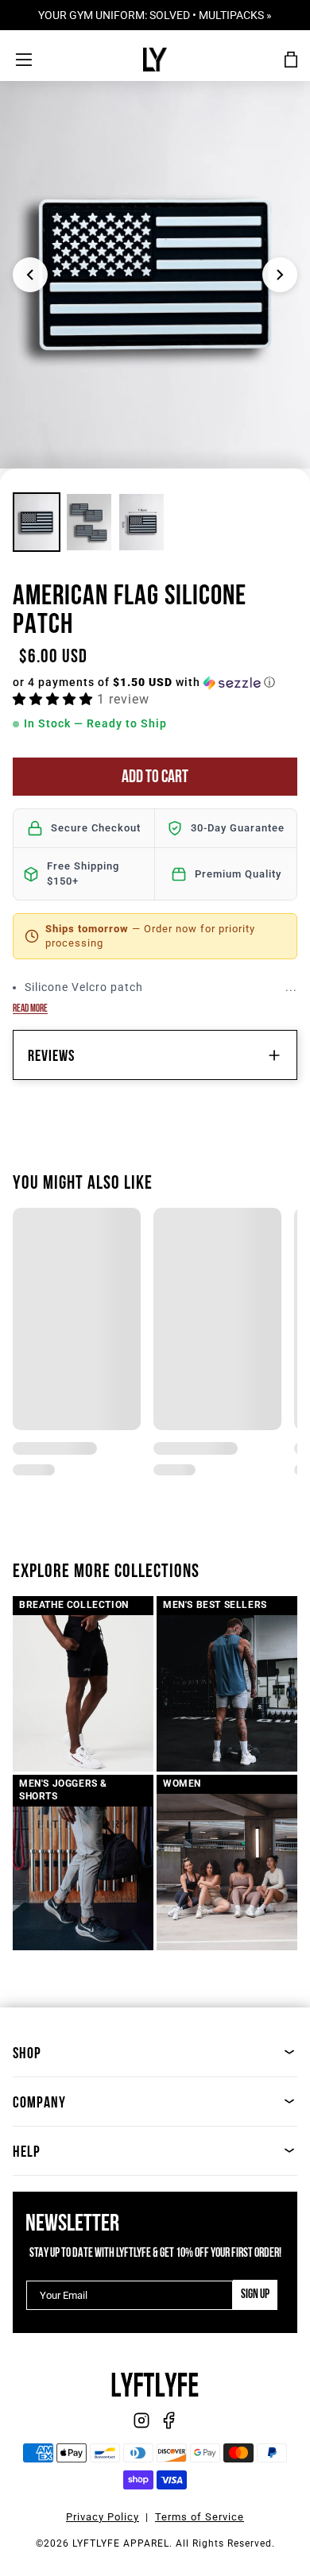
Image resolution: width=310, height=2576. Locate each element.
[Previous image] (30, 275)
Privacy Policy (103, 2517)
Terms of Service (200, 2517)
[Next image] (280, 275)
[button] (155, 683)
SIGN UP (255, 2295)
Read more (30, 1009)
